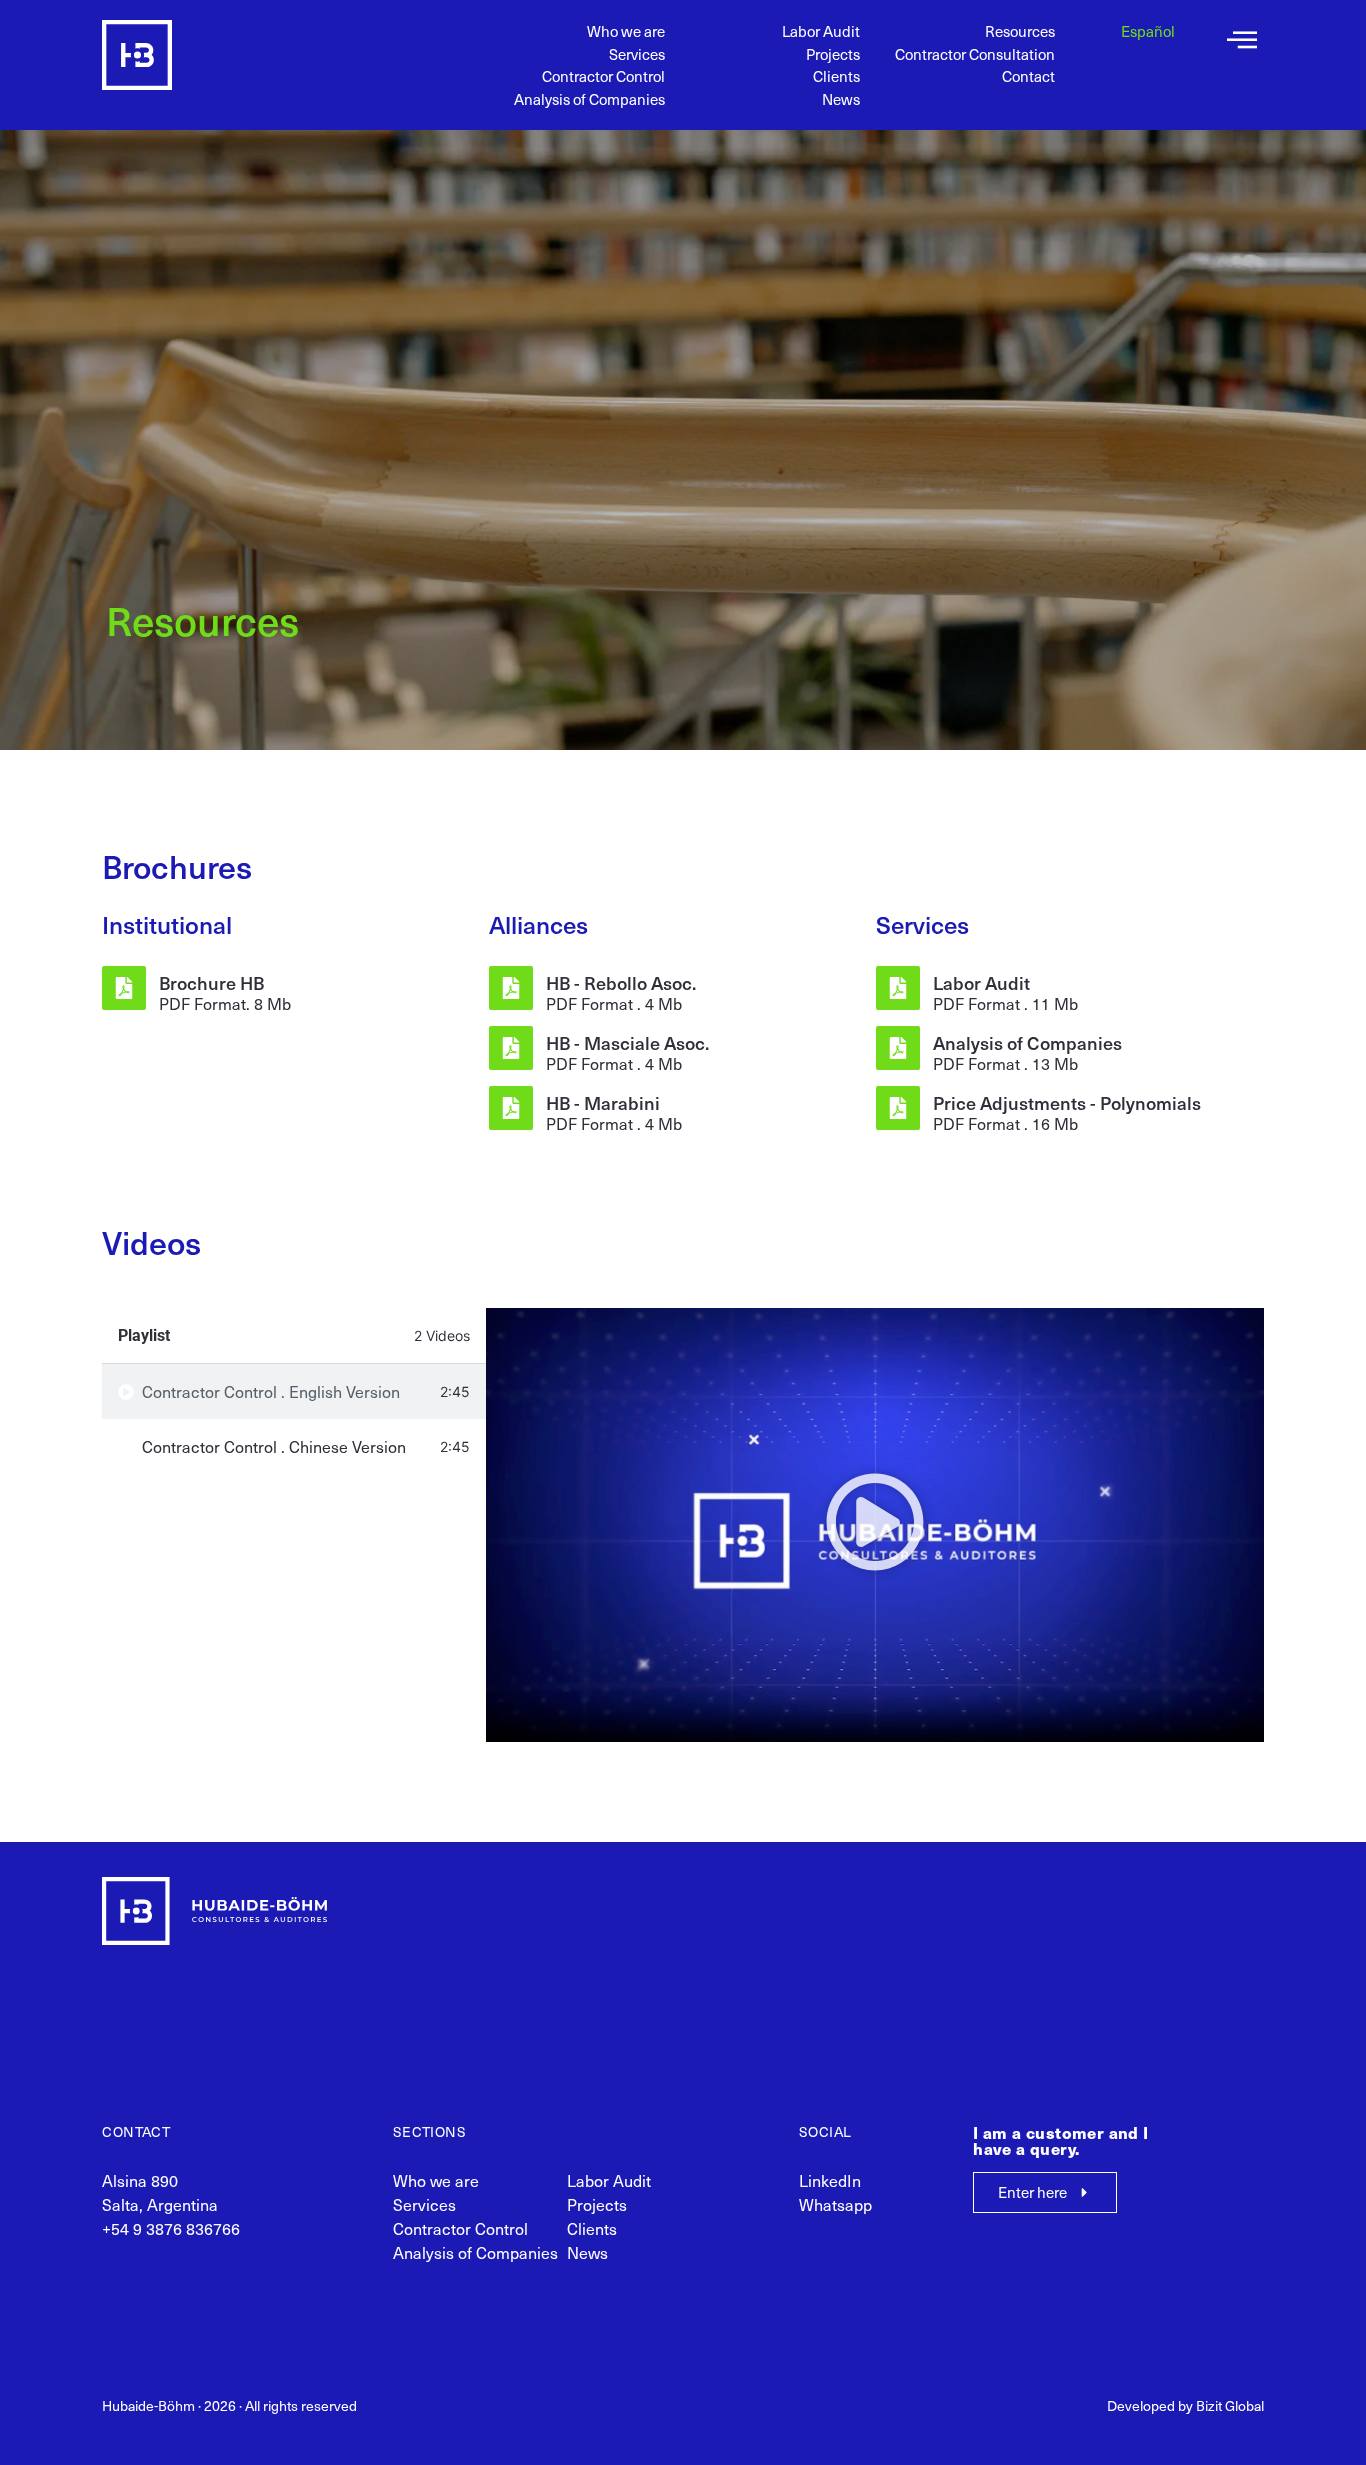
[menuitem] (1148, 31)
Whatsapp (835, 2204)
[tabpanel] (875, 1525)
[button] (875, 1525)
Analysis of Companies (589, 99)
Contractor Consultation (975, 54)
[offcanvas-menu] (1242, 40)
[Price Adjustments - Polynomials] (898, 1108)
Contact (1028, 76)
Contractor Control (603, 76)
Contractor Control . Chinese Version (274, 1446)
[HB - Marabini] (511, 1108)
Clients (836, 76)
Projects (833, 54)
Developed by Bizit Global (1185, 2405)
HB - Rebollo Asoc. (621, 982)
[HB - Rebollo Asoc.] (511, 988)
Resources (1020, 31)
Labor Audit (821, 31)
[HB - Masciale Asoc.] (511, 1048)
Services (637, 54)
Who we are (626, 31)
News (841, 99)
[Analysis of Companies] (898, 1048)
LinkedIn (830, 2180)
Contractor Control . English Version (271, 1391)
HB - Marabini (603, 1102)
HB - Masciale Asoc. (627, 1042)
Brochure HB (211, 982)
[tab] (293, 1391)
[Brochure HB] (124, 988)
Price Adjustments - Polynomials (1067, 1102)
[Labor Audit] (898, 988)
